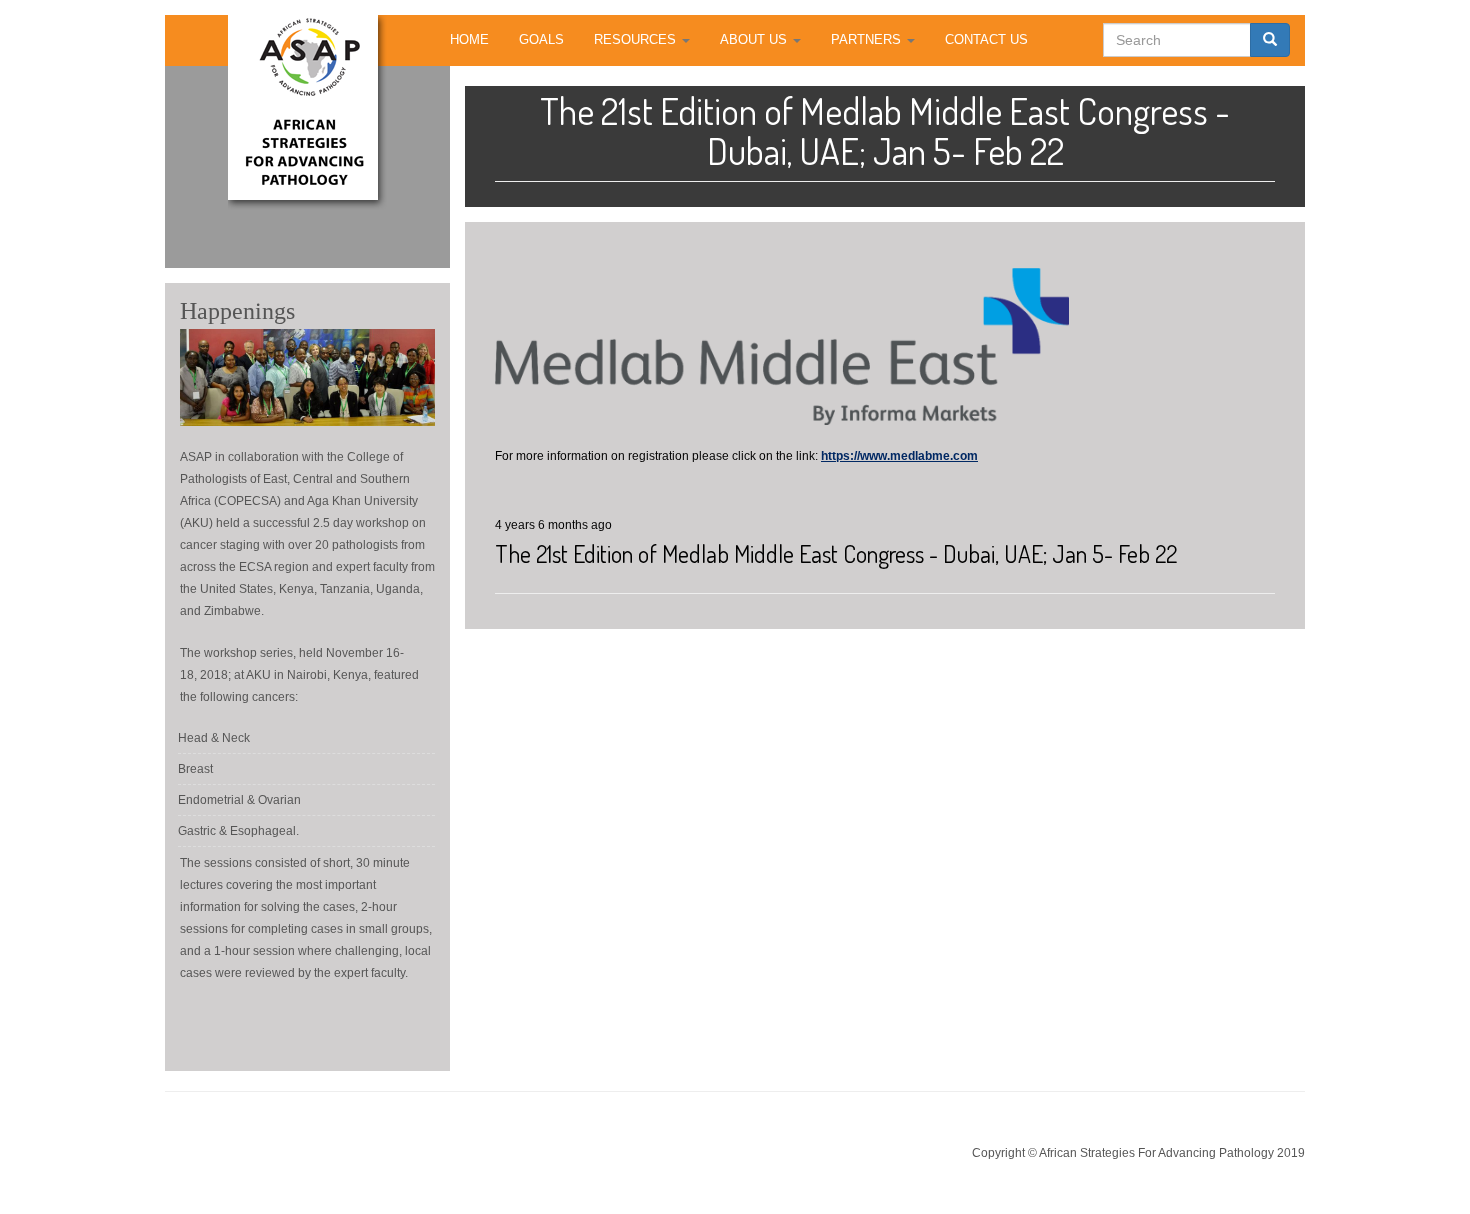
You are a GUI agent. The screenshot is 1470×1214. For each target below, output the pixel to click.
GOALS (541, 39)
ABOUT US (755, 39)
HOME (469, 39)
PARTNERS (868, 39)
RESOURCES (637, 39)
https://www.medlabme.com (899, 456)
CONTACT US (986, 39)
